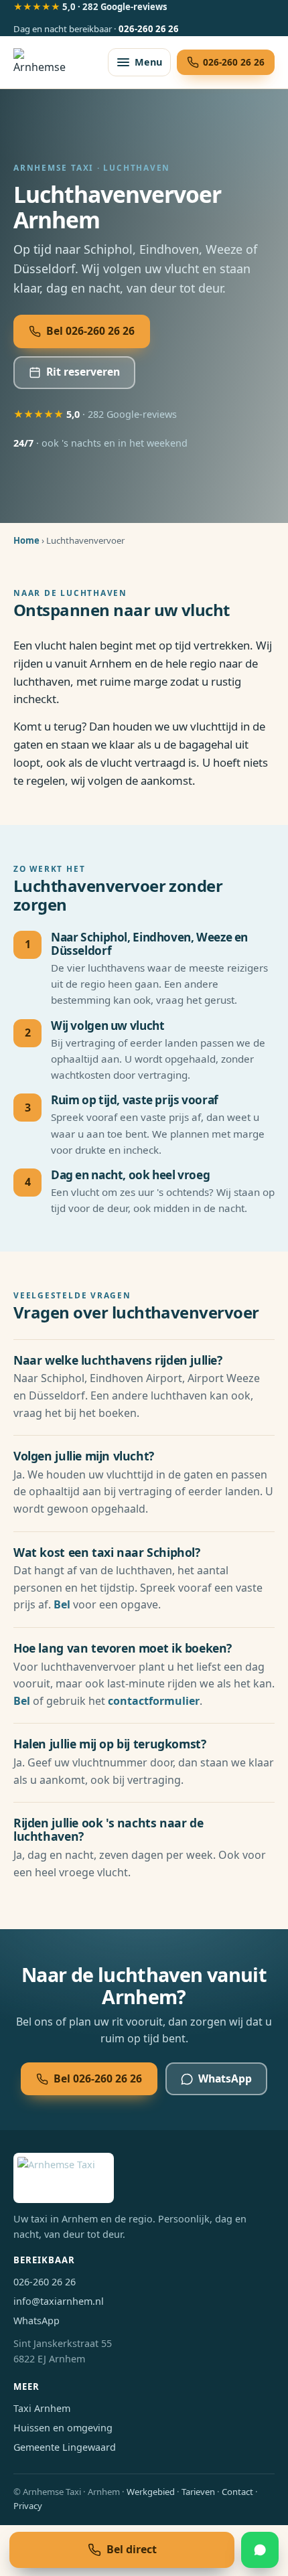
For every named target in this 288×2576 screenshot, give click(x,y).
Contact (237, 2492)
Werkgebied (151, 2492)
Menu (148, 62)
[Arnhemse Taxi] (42, 62)
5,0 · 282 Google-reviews (90, 7)
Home (26, 540)
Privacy (28, 2506)
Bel (62, 1604)
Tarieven (198, 2492)
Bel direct (132, 2549)
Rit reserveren (83, 372)
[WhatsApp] (260, 2550)
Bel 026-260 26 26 (90, 331)
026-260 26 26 (149, 29)
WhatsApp (225, 2078)
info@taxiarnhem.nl (59, 2301)
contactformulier (154, 1701)
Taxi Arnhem (42, 2408)
